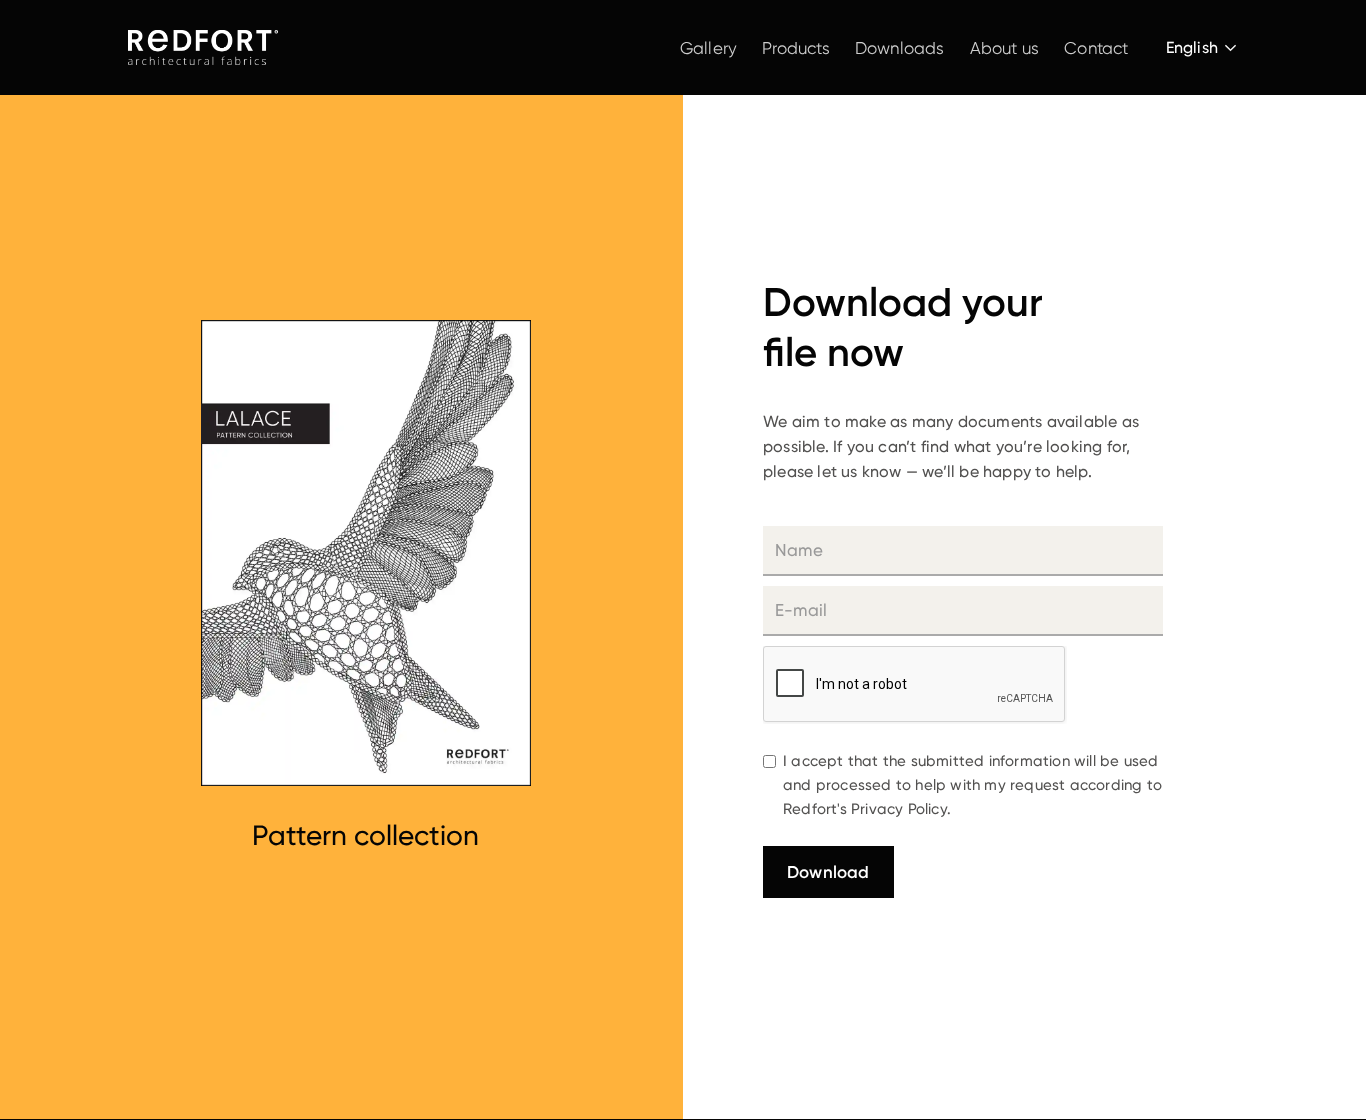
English (1192, 47)
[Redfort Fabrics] (203, 47)
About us (1005, 48)
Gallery (708, 48)
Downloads (900, 48)
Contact (1096, 48)
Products (796, 48)
